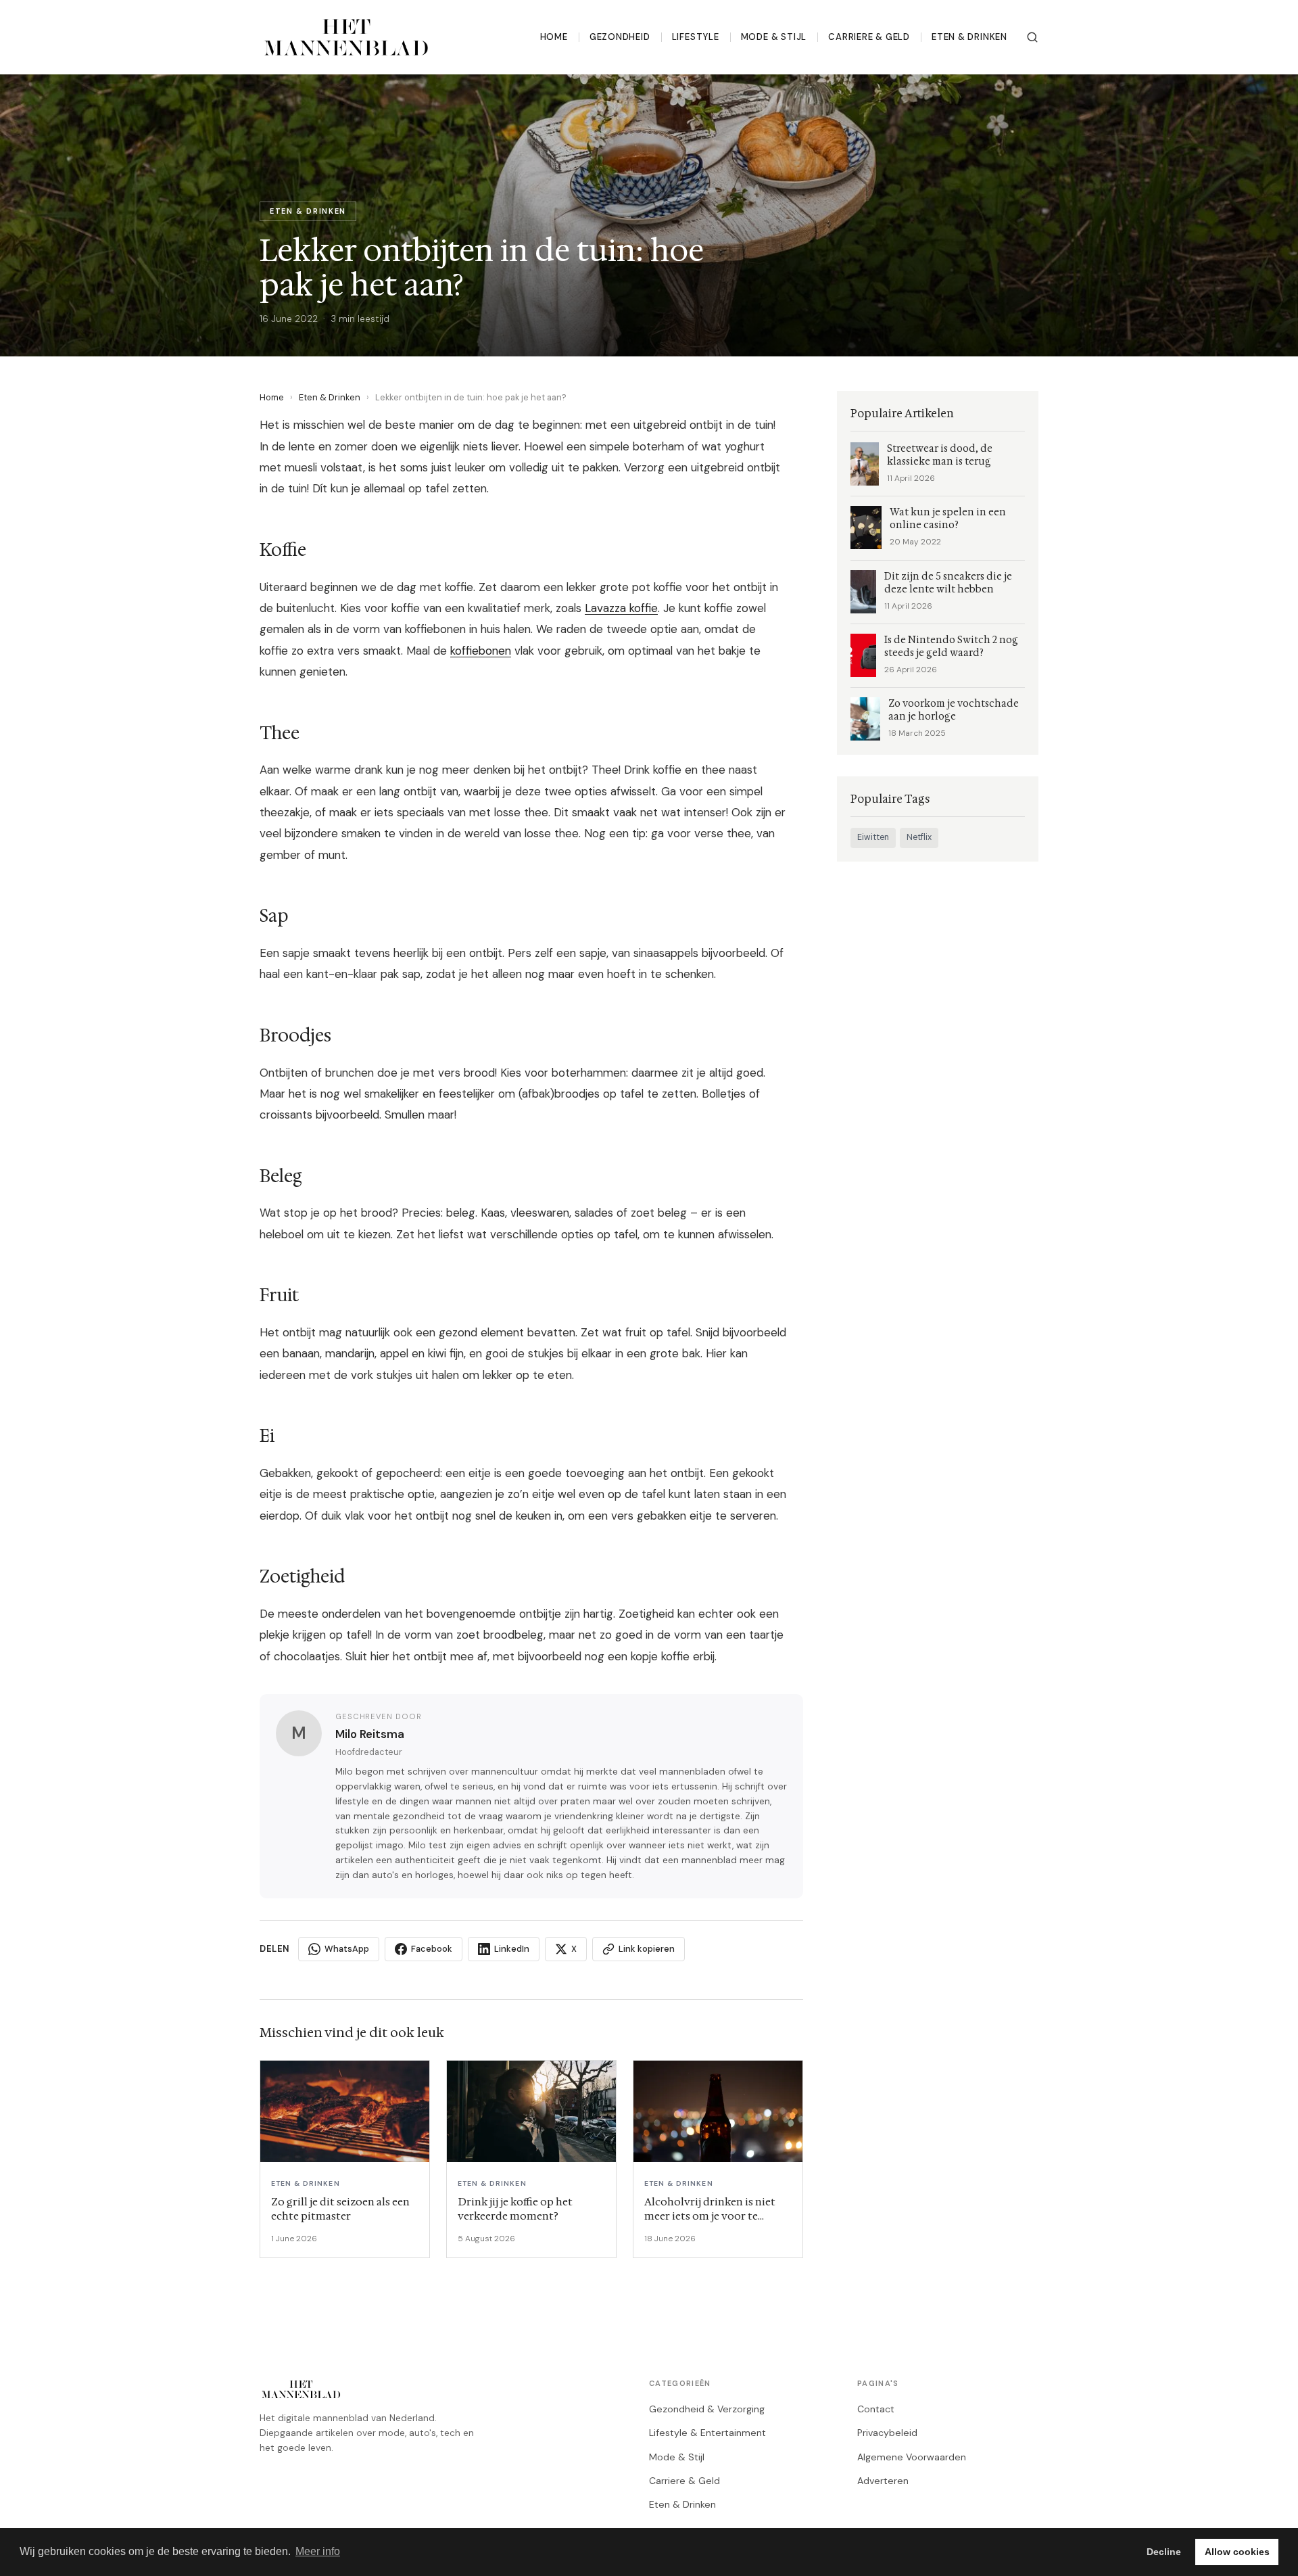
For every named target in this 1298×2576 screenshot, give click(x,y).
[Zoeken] (1032, 37)
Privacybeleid (887, 2433)
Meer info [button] (318, 2551)
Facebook (432, 1949)
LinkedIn (512, 1949)
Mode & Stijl (774, 37)
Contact (876, 2409)
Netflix (919, 837)
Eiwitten (873, 837)
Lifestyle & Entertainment (707, 2433)
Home (554, 37)
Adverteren (883, 2481)
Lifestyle (696, 37)
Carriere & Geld (869, 37)
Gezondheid (620, 37)
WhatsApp (347, 1949)
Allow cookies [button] (1237, 2552)
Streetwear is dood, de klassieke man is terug (940, 455)
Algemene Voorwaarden (912, 2457)
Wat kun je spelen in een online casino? (948, 519)
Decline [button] (1164, 2552)
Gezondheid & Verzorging (707, 2409)
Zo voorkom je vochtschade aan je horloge (954, 710)
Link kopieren (647, 1949)
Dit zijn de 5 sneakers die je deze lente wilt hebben (948, 583)
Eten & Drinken (969, 37)
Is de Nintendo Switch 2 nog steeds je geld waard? (951, 647)
